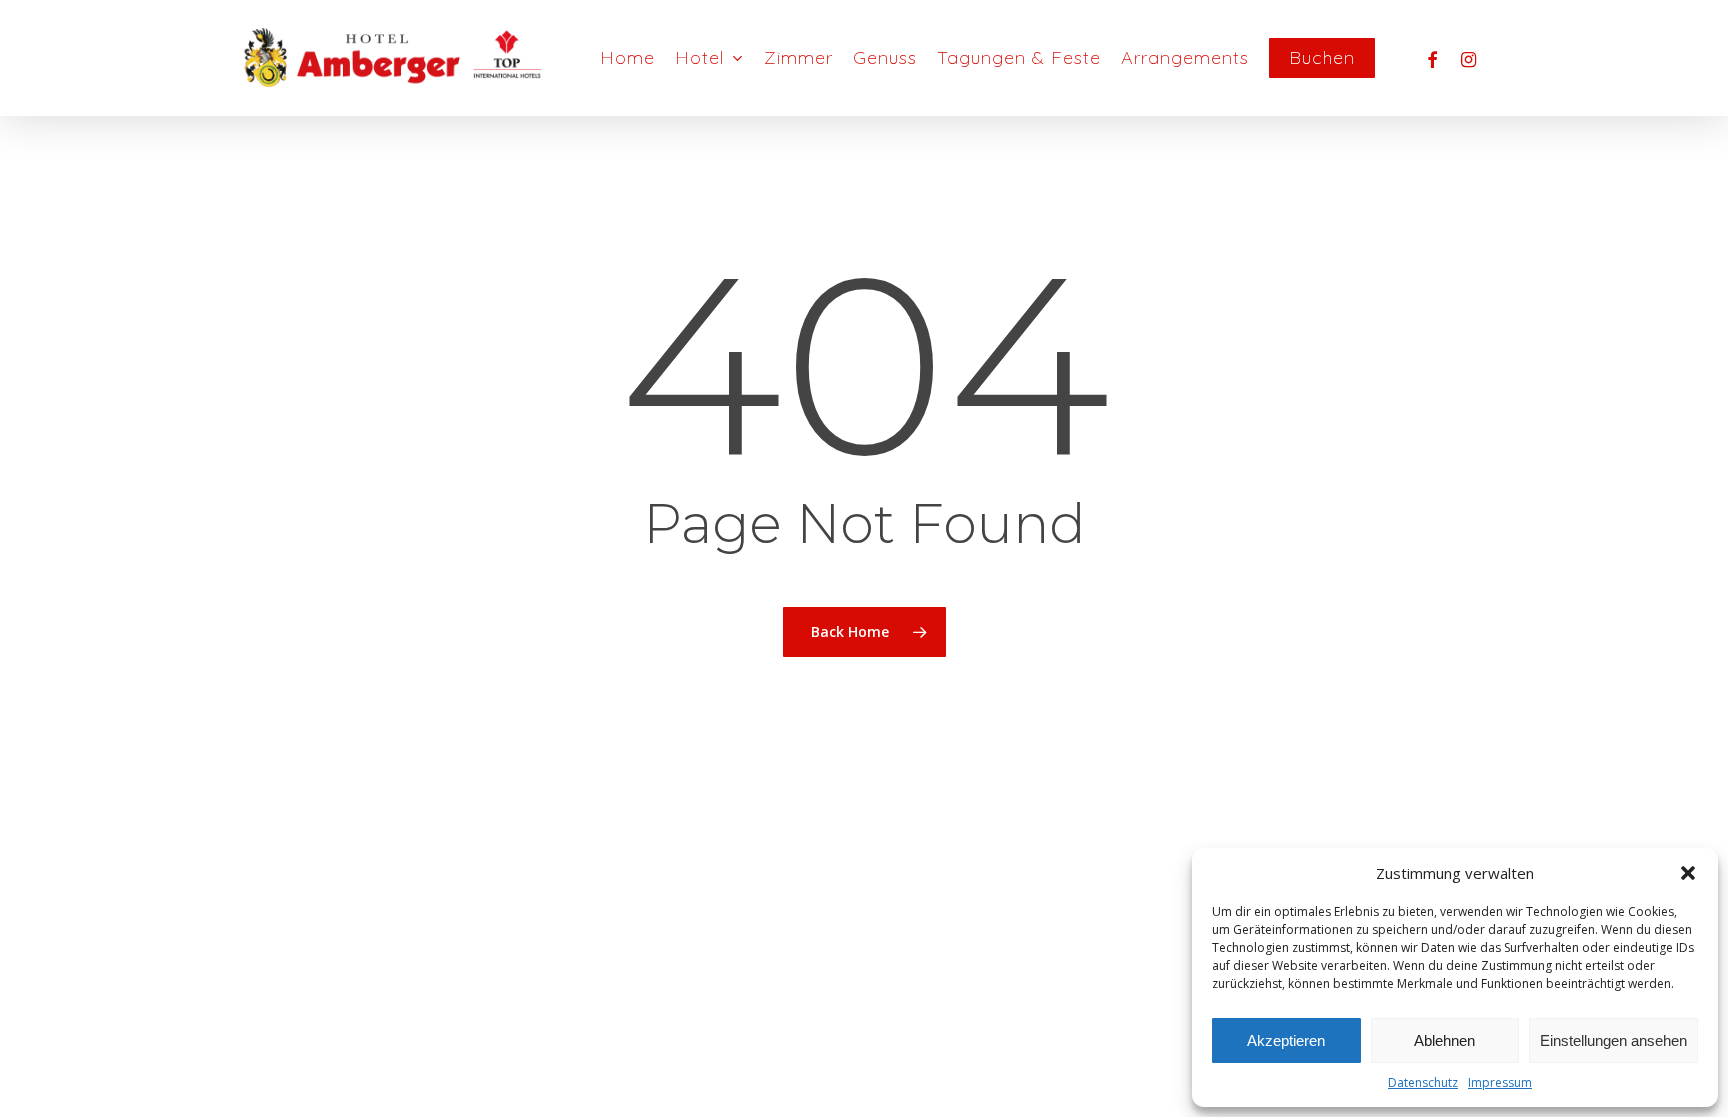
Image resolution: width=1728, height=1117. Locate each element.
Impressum (1500, 1082)
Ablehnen (1444, 1040)
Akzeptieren (1286, 1040)
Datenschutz (1423, 1082)
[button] (1688, 873)
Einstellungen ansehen (1613, 1040)
